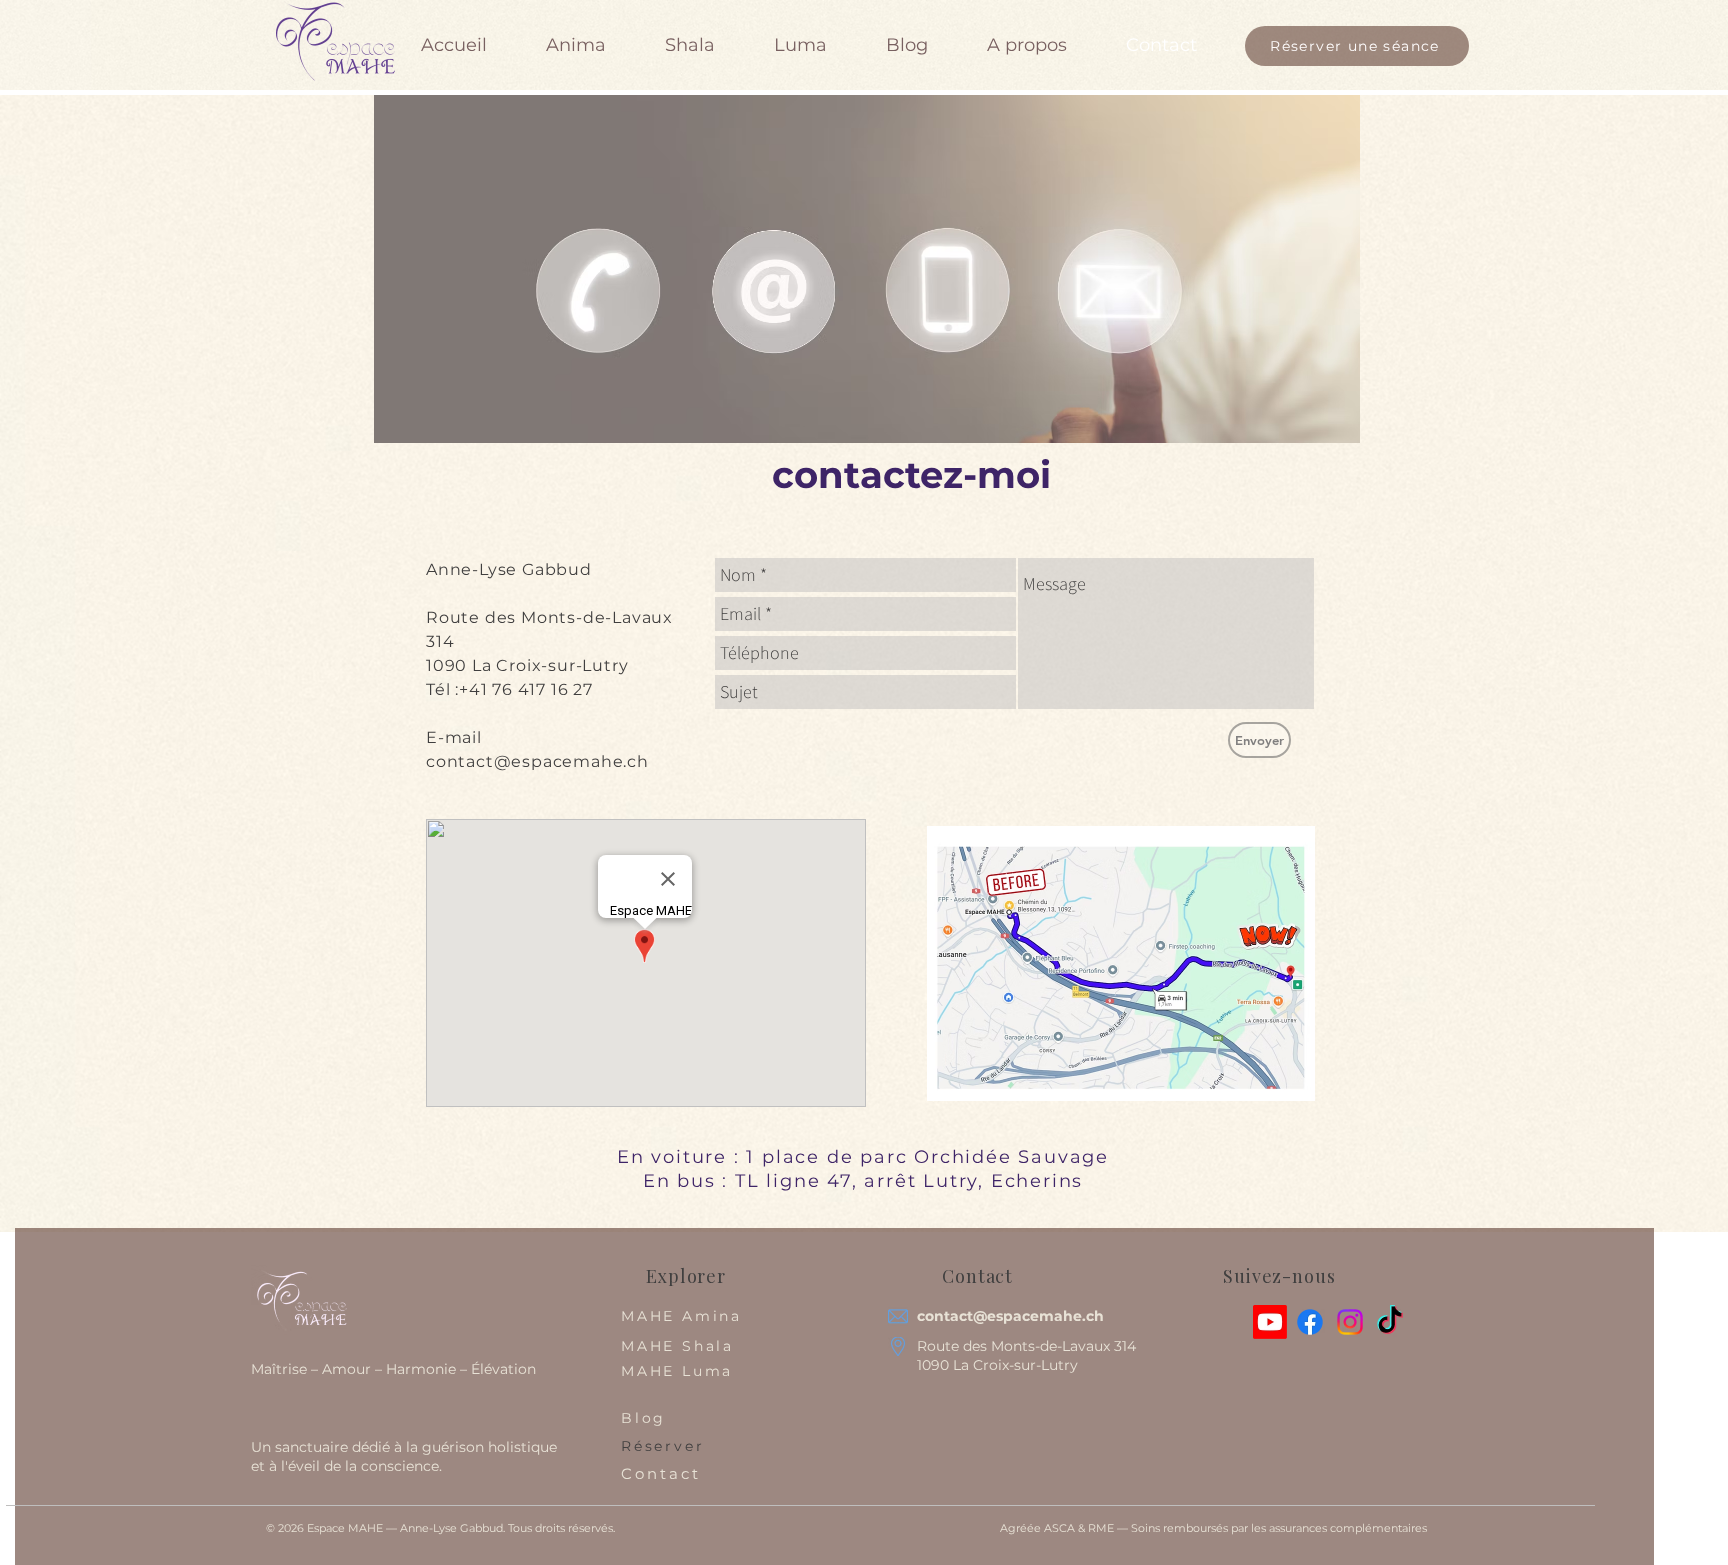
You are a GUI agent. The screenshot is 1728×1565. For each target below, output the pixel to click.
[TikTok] (1390, 1322)
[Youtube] (1270, 1322)
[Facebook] (1310, 1322)
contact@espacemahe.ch (537, 761)
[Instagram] (1350, 1322)
